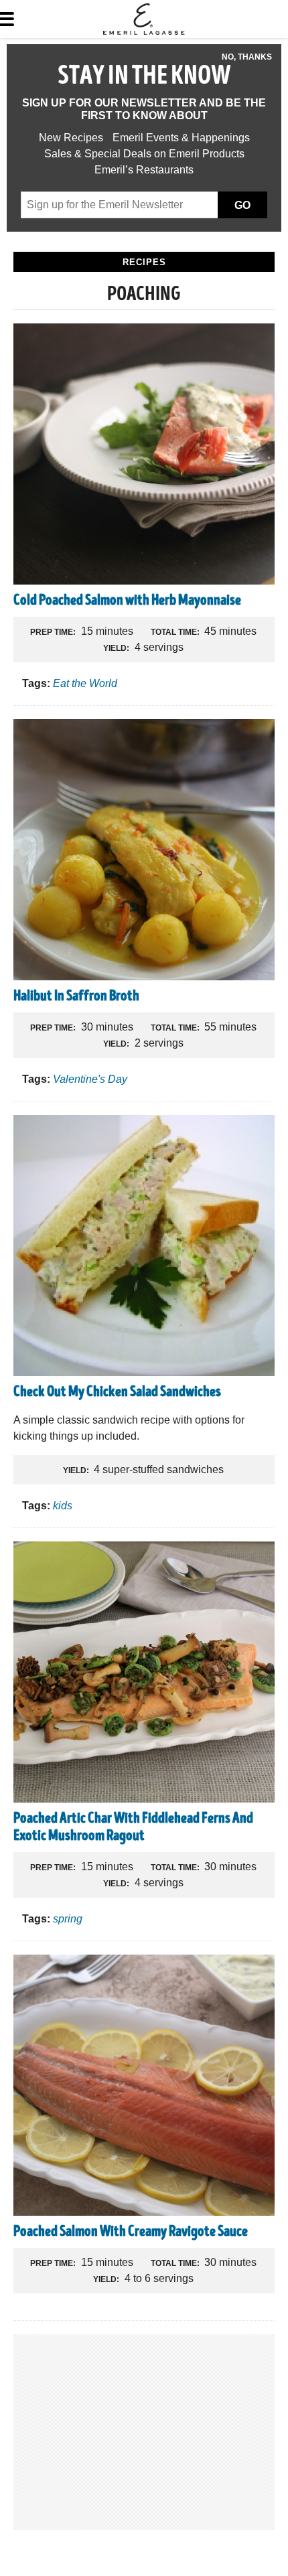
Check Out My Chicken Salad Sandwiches (117, 1393)
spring (68, 1919)
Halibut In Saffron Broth (76, 997)
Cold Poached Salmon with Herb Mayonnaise (127, 601)
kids (63, 1506)
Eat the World (85, 683)
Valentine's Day (90, 1079)
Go (242, 205)
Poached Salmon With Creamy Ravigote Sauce (131, 2232)
